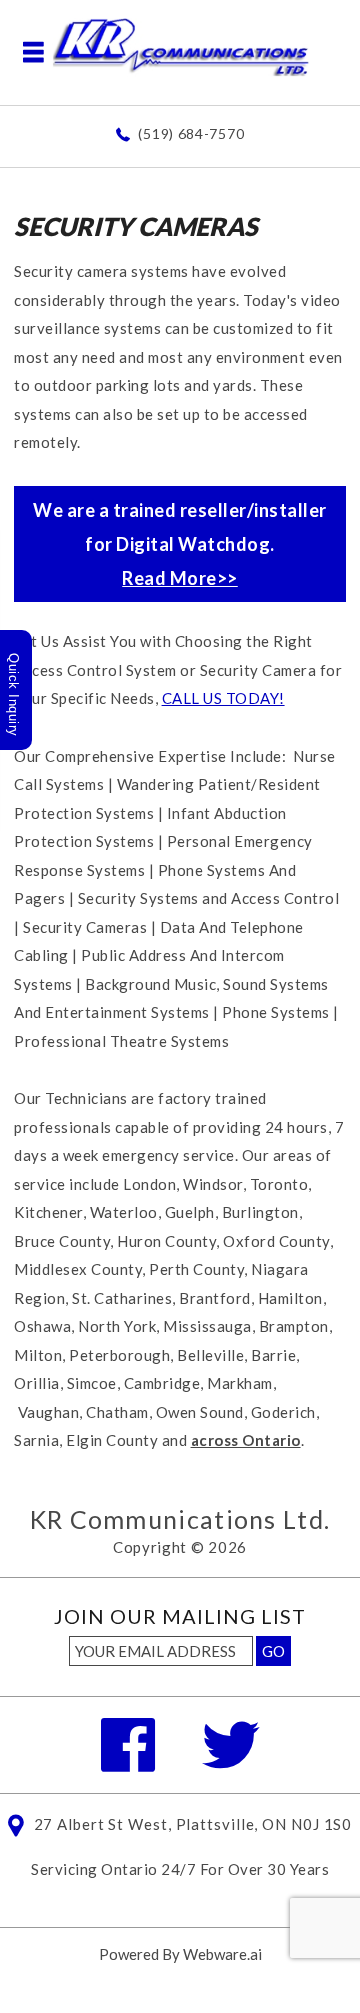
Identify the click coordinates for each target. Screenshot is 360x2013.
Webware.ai (222, 1954)
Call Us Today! (223, 698)
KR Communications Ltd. (180, 1519)
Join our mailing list (180, 1617)
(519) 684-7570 (191, 133)
